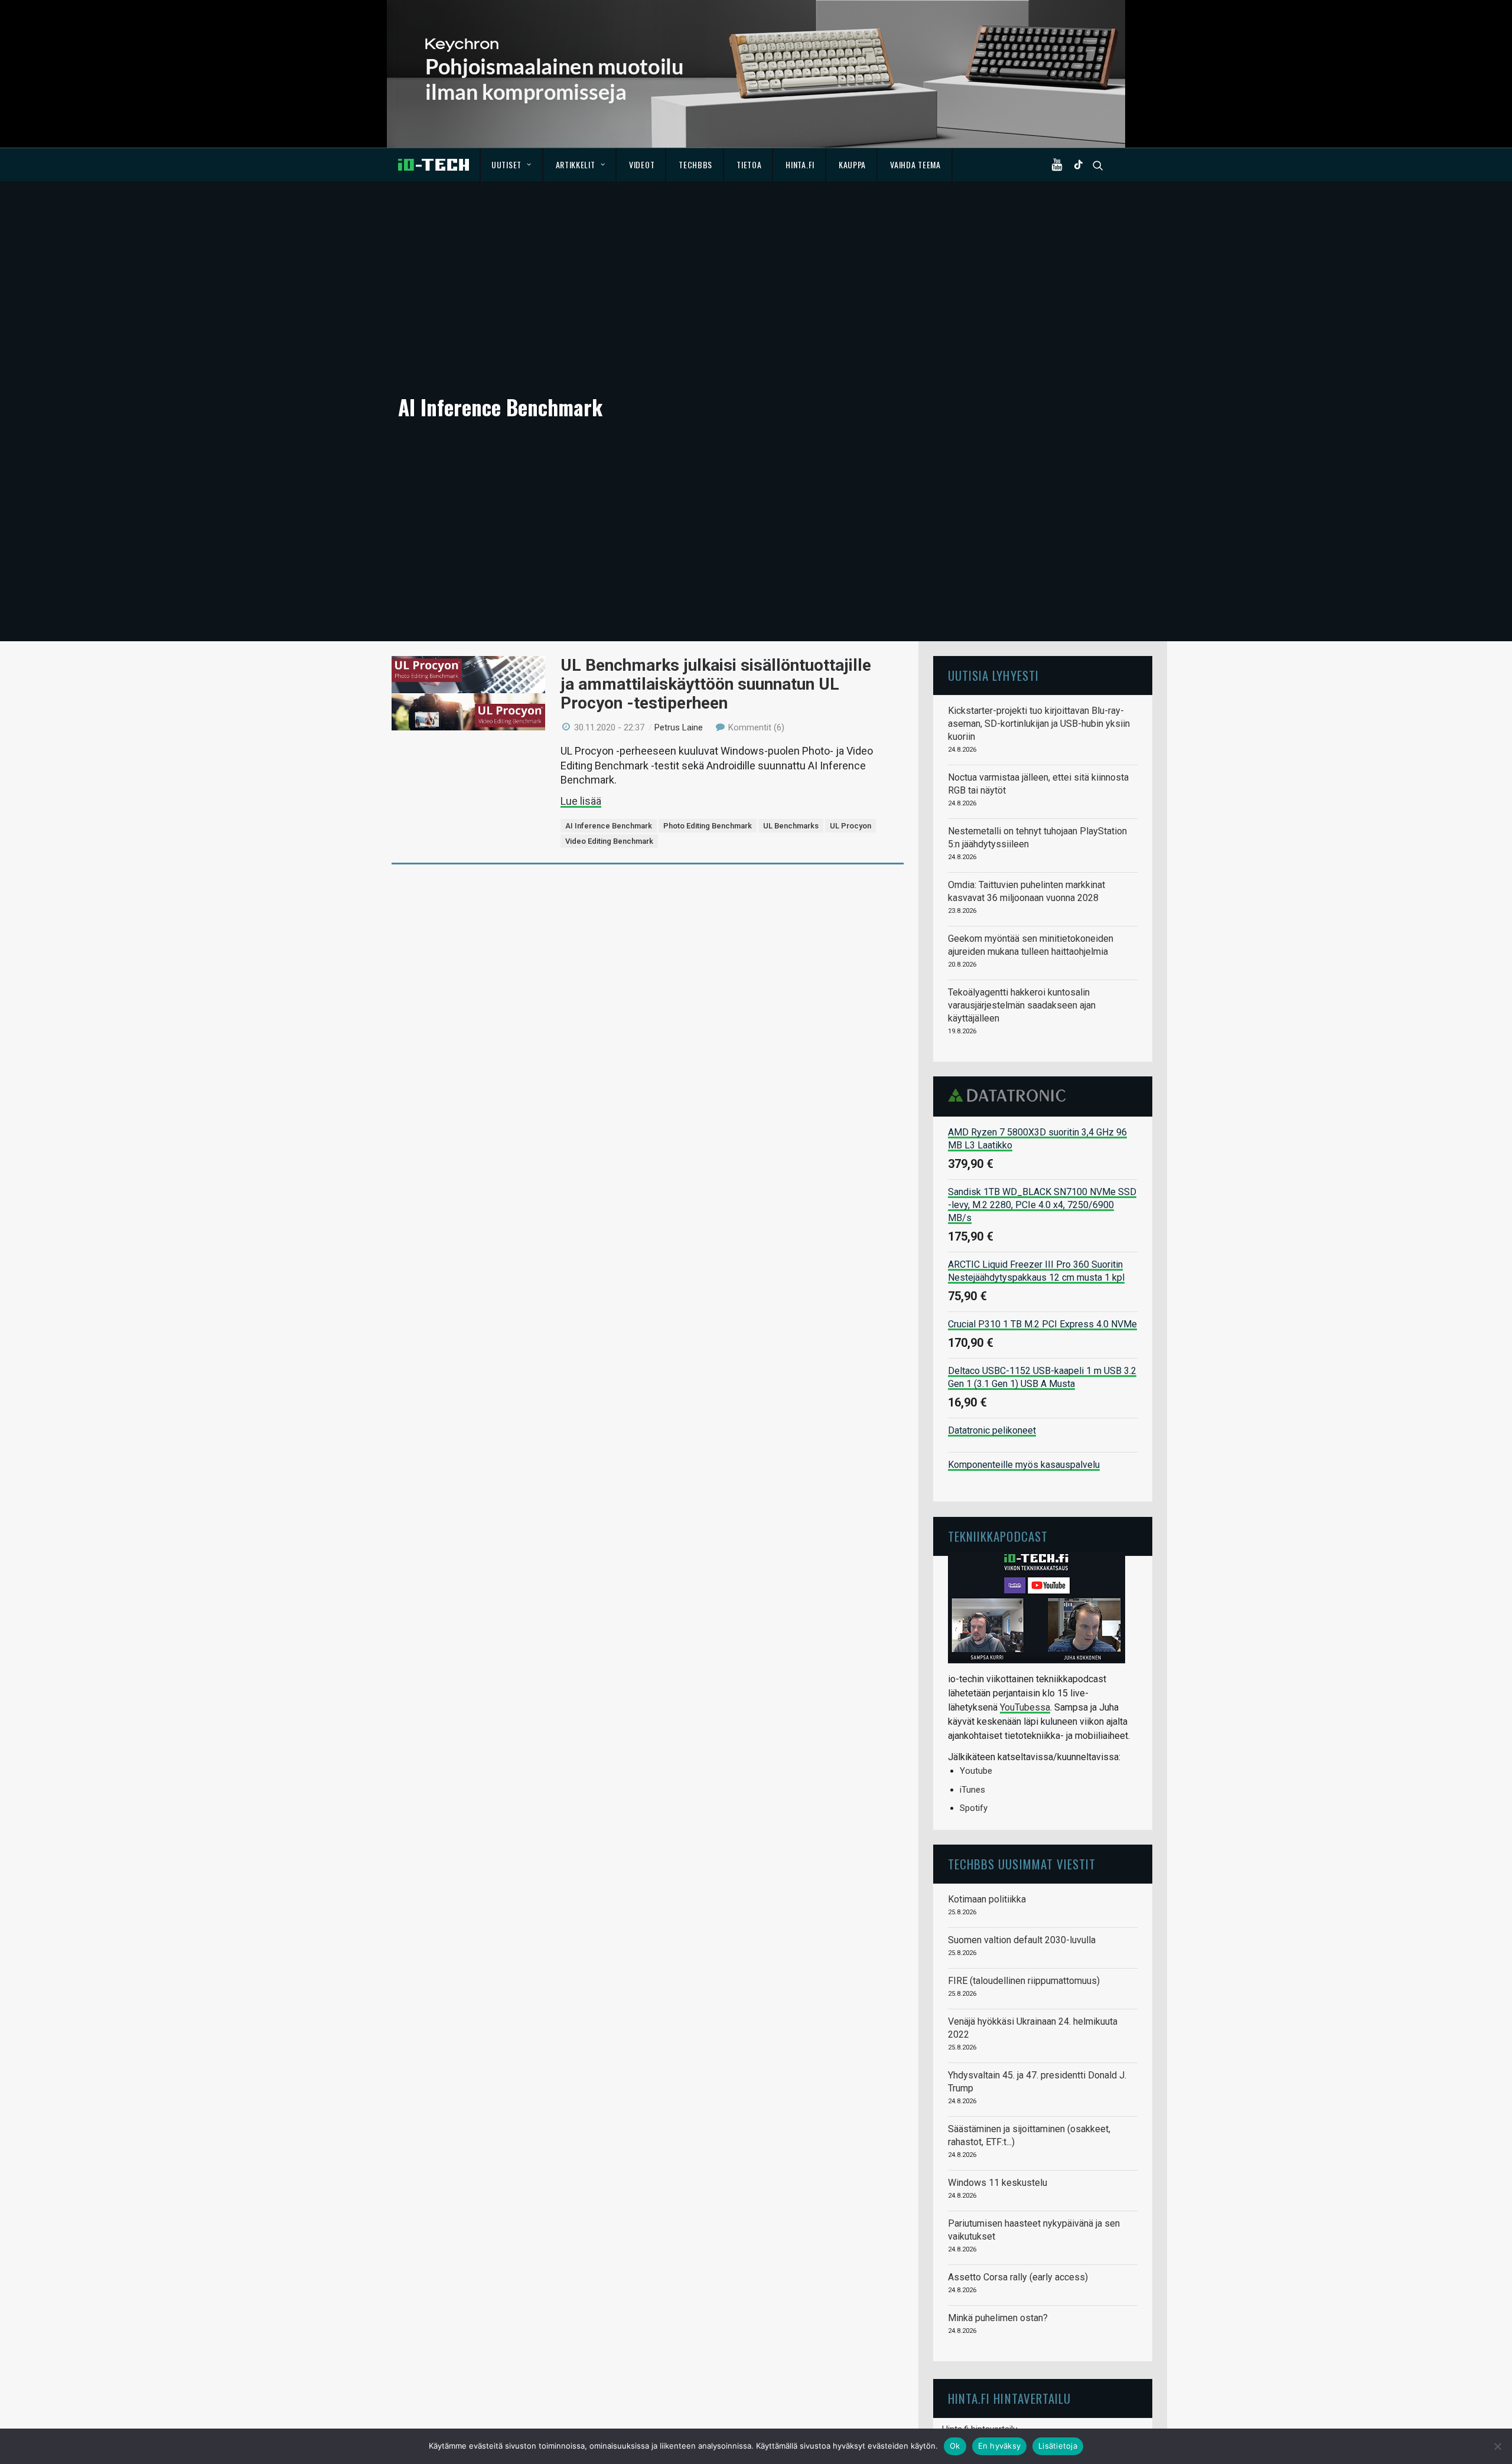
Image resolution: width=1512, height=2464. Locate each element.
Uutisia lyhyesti (993, 675)
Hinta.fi (800, 164)
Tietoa (749, 164)
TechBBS (695, 164)
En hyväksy (1000, 2446)
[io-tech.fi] (434, 165)
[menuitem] (512, 165)
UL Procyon (850, 826)
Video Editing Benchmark (609, 841)
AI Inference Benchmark (609, 826)
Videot (642, 164)
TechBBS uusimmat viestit (1022, 1864)
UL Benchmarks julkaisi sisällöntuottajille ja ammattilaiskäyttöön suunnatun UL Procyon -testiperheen (716, 684)
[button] (1060, 165)
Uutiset (506, 164)
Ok (955, 2446)
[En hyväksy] (1497, 2446)
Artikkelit (576, 164)
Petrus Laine (679, 727)
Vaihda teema (915, 164)
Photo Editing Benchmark (708, 826)
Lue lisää (581, 801)
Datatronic (1010, 1095)
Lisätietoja (1058, 2446)
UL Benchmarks (791, 826)
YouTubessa (1025, 1707)
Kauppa (852, 164)
